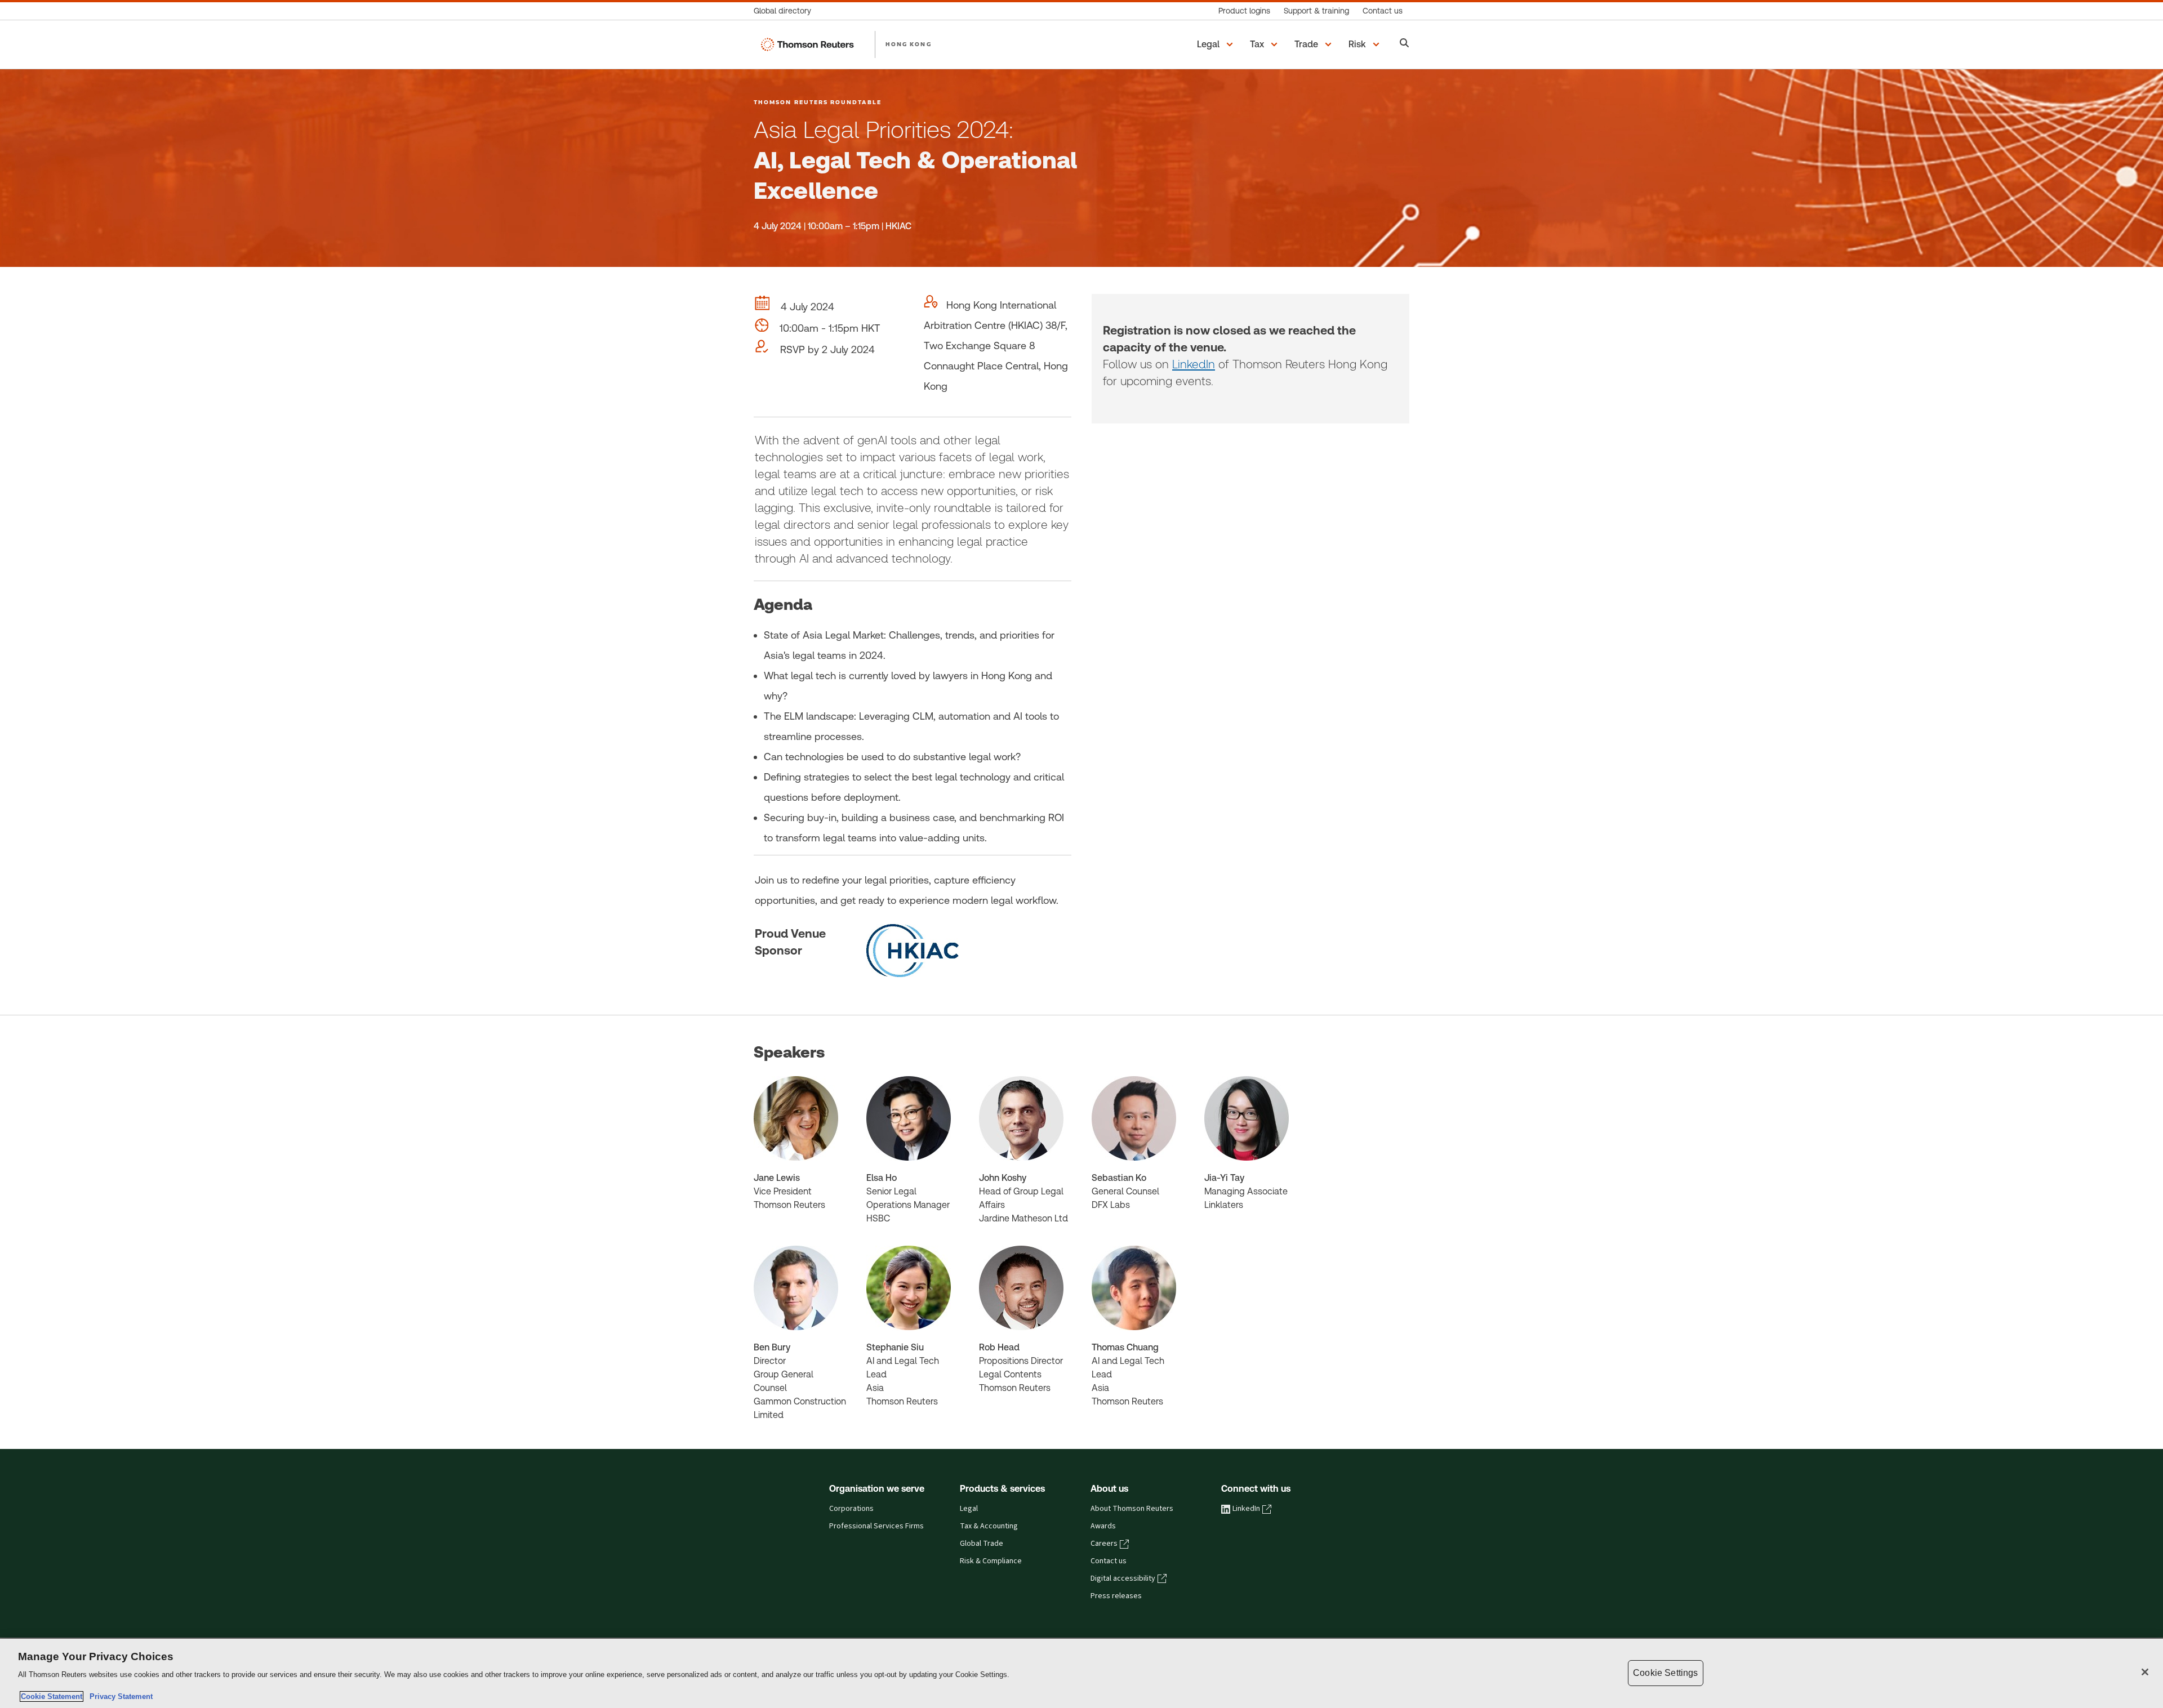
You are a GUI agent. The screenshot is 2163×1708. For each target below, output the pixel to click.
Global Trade (982, 1544)
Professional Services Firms (876, 1526)
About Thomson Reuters (1132, 1509)
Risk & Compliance (991, 1561)
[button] (1217, 44)
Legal (969, 1509)
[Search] (1405, 44)
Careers (1104, 1544)
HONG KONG (909, 44)
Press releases (1116, 1596)
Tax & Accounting (989, 1526)
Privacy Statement (119, 1696)
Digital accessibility (1123, 1578)
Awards (1103, 1526)
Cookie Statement (52, 1696)
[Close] (2145, 1672)
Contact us (1109, 1561)
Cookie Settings (1665, 1673)
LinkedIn (1194, 364)
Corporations (851, 1509)
